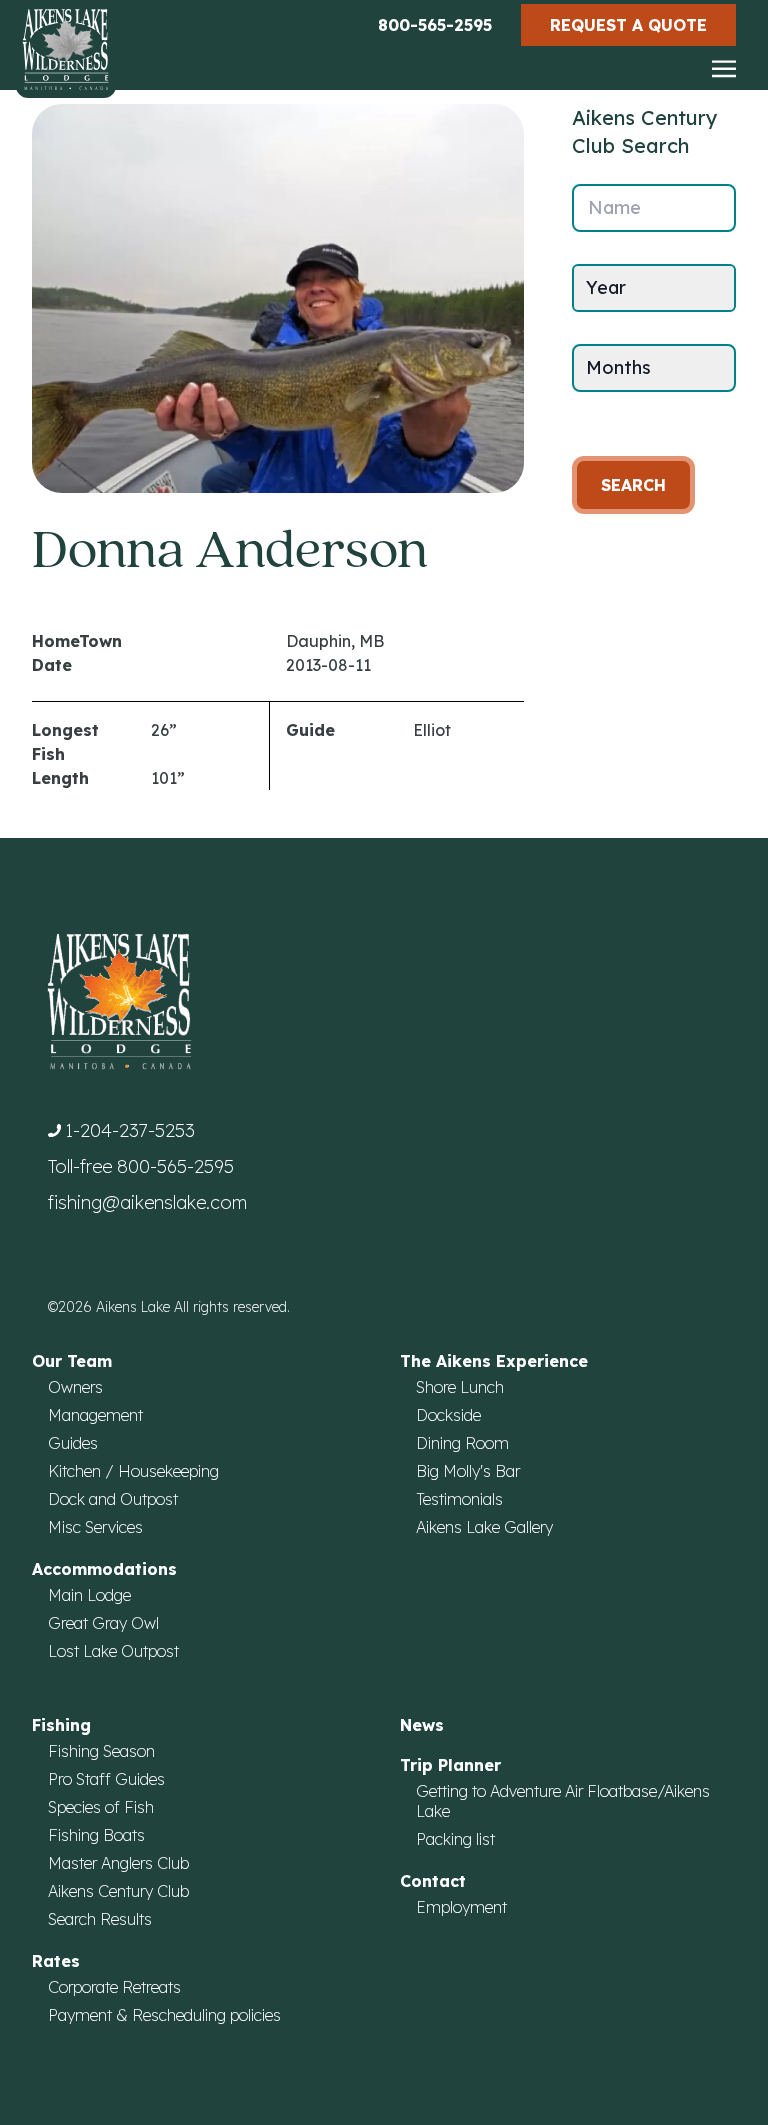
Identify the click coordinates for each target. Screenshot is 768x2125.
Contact (433, 1881)
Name (614, 207)
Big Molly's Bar (468, 1471)
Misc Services (95, 1527)
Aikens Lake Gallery (484, 1527)
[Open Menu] (724, 70)
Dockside (448, 1415)
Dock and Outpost (113, 1499)
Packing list (455, 1839)
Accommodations (104, 1569)
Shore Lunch (460, 1387)
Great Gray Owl (103, 1623)
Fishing (61, 1725)
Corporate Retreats (114, 1987)
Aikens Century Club (118, 1891)
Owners (75, 1387)
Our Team (72, 1361)
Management (95, 1415)
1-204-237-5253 (130, 1130)
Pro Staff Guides (106, 1779)
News (422, 1725)
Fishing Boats (96, 1835)
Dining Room (462, 1443)
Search (633, 485)
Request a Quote (628, 25)
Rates (56, 1961)
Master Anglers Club (118, 1863)
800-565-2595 (435, 25)
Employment (461, 1907)
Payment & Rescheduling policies (164, 2015)
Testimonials (459, 1499)
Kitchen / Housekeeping (133, 1471)
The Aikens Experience (494, 1361)
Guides (73, 1443)
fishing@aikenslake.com (147, 1202)
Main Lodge (89, 1595)
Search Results (100, 1919)
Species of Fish (101, 1807)
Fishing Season (101, 1751)
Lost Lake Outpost (113, 1651)
